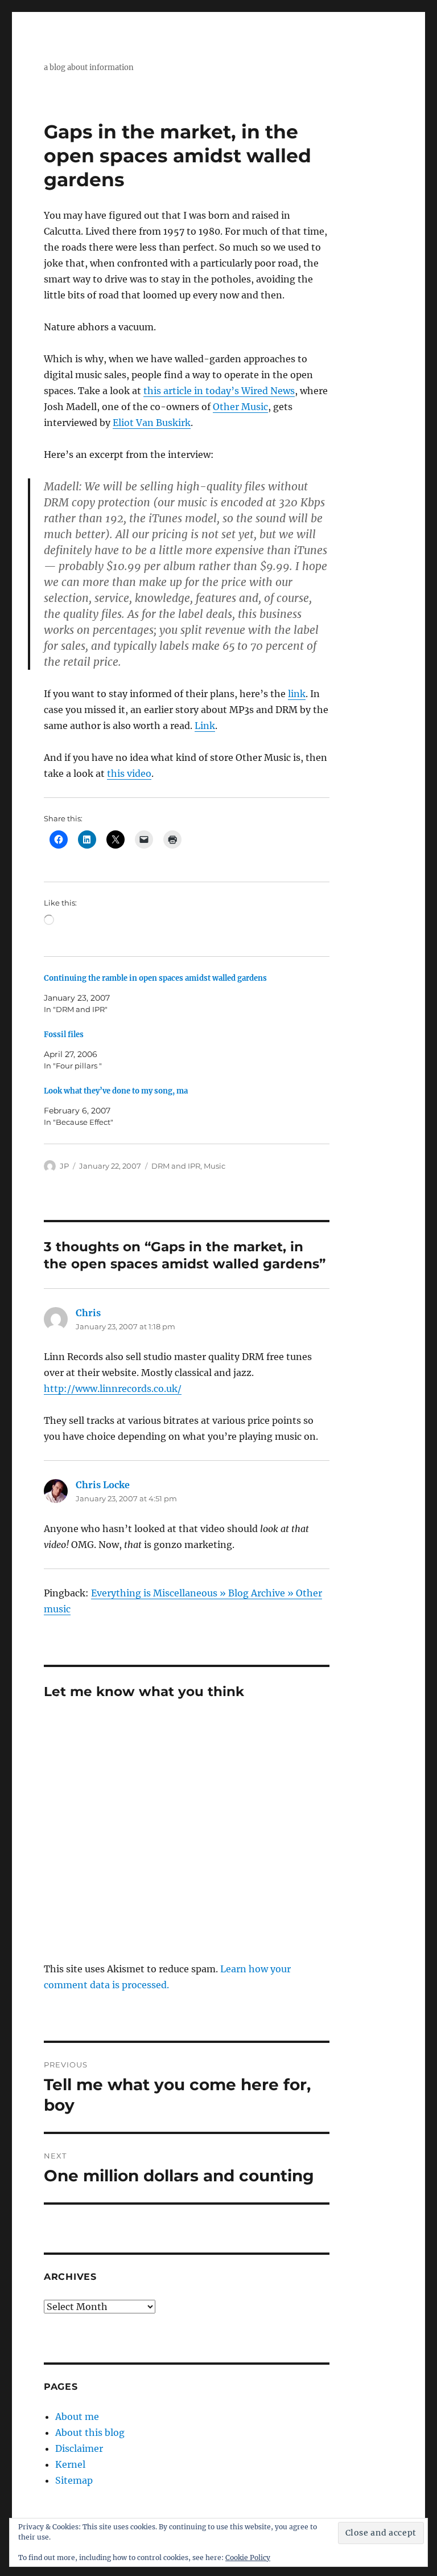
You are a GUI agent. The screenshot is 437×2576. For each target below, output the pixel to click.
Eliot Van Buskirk (152, 423)
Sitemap (74, 2480)
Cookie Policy (248, 2557)
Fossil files (64, 1035)
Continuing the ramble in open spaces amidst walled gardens (155, 978)
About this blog (90, 2432)
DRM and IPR (176, 1166)
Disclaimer (79, 2448)
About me (77, 2417)
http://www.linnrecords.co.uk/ (113, 1389)
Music (215, 1166)
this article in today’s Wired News (219, 391)
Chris (88, 1313)
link (297, 694)
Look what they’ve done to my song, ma (116, 1091)
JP (64, 1166)
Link (205, 726)
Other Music (240, 407)
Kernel (70, 2464)
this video (129, 773)
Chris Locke (103, 1485)
